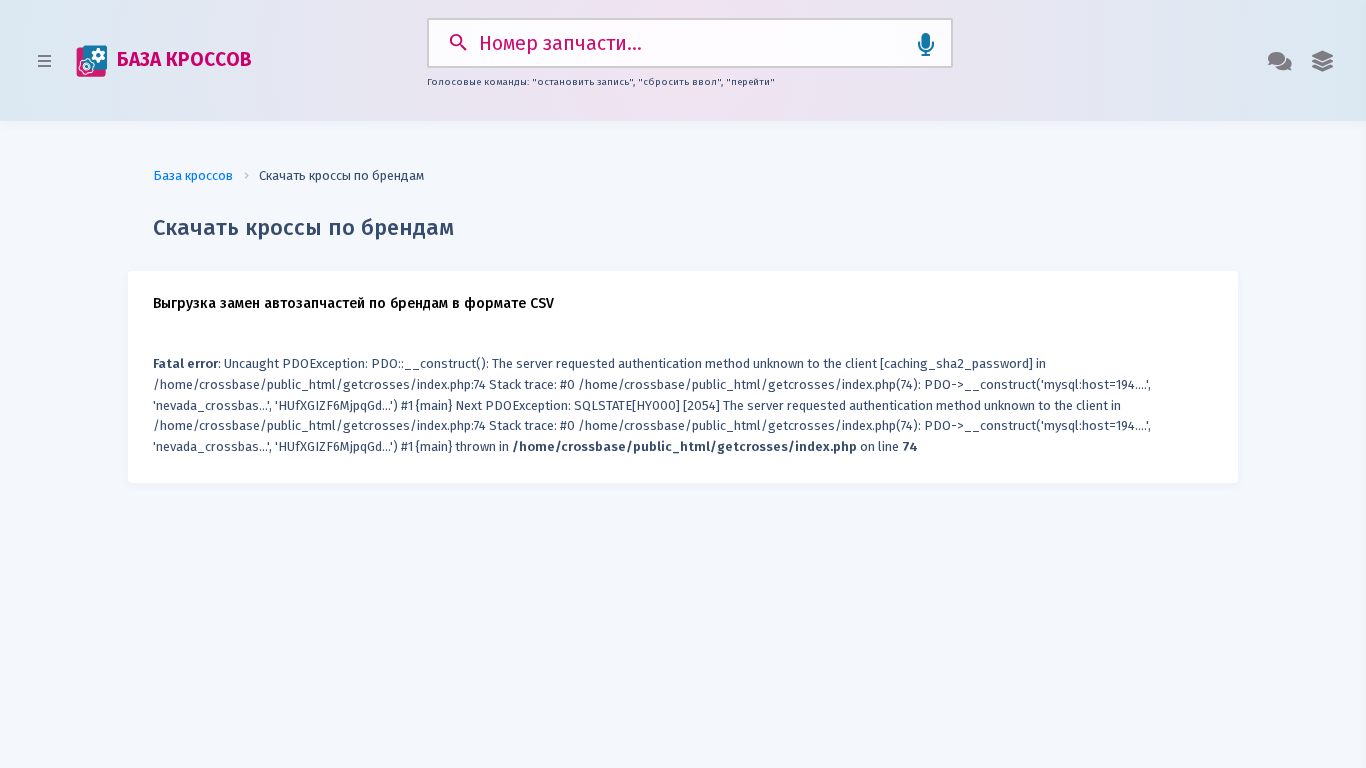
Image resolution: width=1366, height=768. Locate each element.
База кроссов (193, 175)
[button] (1322, 61)
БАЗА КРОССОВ (182, 59)
